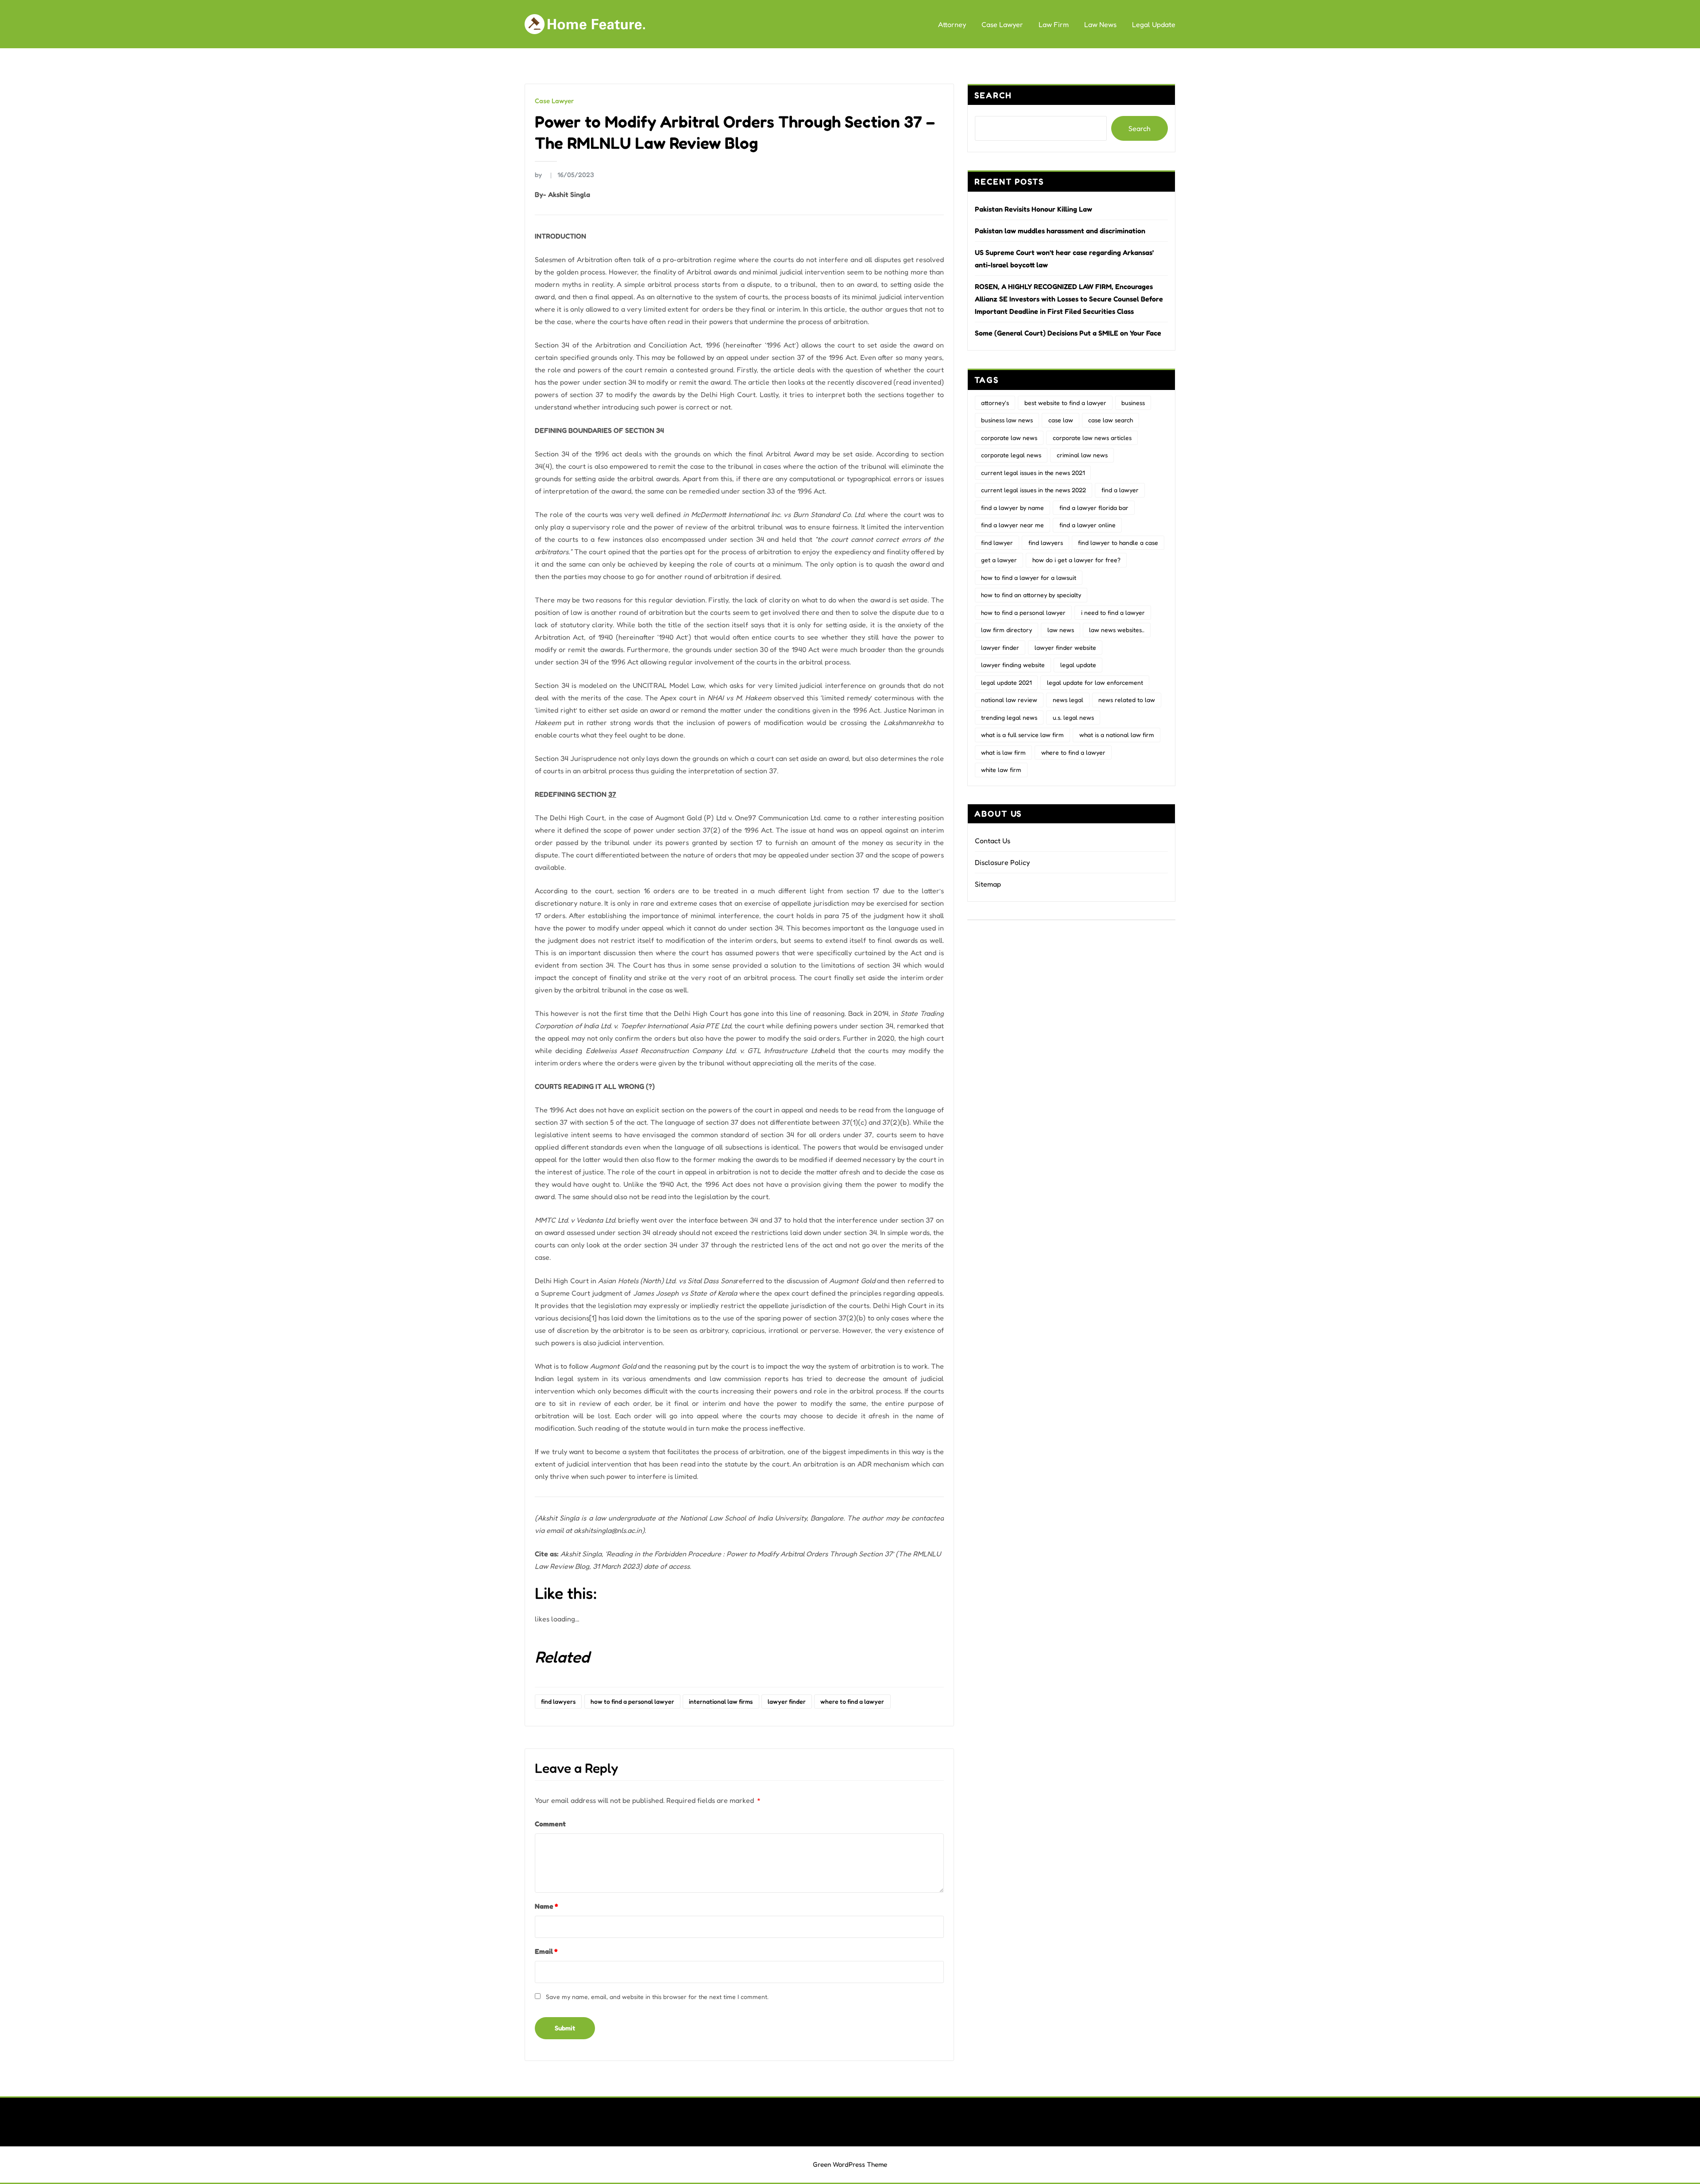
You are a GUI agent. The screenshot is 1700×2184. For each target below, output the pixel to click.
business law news (1007, 420)
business (1133, 403)
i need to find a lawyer (1113, 612)
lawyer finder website (1065, 647)
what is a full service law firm (1022, 735)
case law (1061, 420)
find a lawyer (1120, 490)
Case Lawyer (1002, 24)
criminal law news (1082, 455)
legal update (1078, 665)
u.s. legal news (1073, 717)
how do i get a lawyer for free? (1076, 560)
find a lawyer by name (1012, 507)
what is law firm (1003, 752)
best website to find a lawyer (1065, 403)
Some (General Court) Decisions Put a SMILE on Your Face (1068, 333)
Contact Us (993, 841)
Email (546, 1951)
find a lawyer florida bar (1094, 507)
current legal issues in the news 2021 (1033, 473)
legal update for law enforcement (1095, 682)
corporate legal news (1011, 455)
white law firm (1001, 770)
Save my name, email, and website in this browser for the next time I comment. (657, 1997)
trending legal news (1009, 717)
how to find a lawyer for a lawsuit (1029, 577)
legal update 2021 (1006, 682)
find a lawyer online (1088, 525)
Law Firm (1054, 24)
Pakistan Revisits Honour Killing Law (1034, 209)
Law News (1100, 24)
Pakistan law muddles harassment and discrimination (1060, 231)
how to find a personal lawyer (632, 1701)
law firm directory (1006, 630)
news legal (1068, 700)
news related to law (1127, 700)
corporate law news (1009, 438)
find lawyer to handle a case (1118, 542)
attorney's (995, 403)
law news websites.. (1117, 630)
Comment (550, 1824)
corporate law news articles (1092, 438)
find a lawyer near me (1012, 525)
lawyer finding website (1013, 665)
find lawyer (997, 542)
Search (993, 95)
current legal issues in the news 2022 (1034, 490)
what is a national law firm (1117, 735)
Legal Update (1154, 24)
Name (546, 1906)
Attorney (952, 24)
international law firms (721, 1701)
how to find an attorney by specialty (1031, 595)
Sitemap (988, 884)
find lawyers (558, 1701)
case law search (1111, 420)
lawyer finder (787, 1701)
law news (1061, 630)
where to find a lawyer (852, 1701)
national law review (1009, 700)
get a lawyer (999, 560)
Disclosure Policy (1002, 862)
